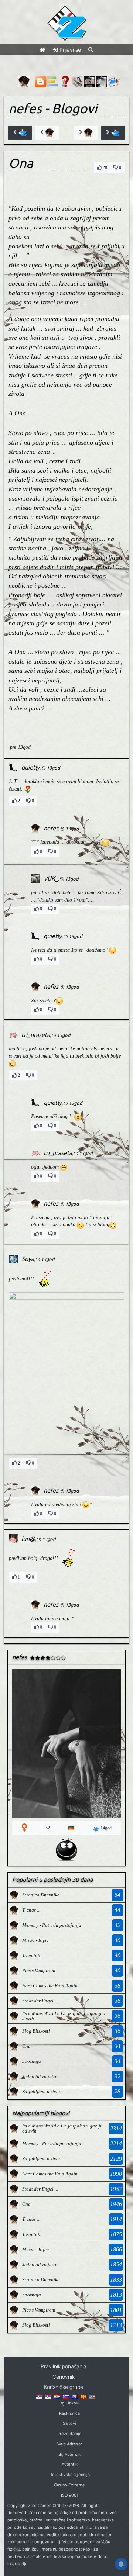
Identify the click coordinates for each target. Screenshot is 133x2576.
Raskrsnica (69, 2413)
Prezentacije (69, 2434)
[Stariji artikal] (113, 133)
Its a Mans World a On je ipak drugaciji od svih (64, 2016)
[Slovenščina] (66, 2396)
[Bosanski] (75, 2396)
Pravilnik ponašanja (64, 2366)
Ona (26, 2046)
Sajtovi (69, 2423)
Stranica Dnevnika (41, 1895)
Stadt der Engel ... (40, 2001)
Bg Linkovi (69, 2403)
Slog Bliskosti (36, 2031)
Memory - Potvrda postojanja (52, 1925)
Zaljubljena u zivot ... (43, 2091)
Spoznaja (32, 2061)
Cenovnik (64, 2377)
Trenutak (31, 1955)
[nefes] (14, 1894)
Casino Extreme (69, 2485)
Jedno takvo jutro (40, 2076)
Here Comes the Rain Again (50, 1986)
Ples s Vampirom (39, 1970)
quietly (30, 767)
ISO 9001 (70, 2495)
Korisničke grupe (64, 2387)
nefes (25, 108)
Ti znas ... (31, 1910)
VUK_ (51, 878)
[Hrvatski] (57, 2396)
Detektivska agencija (69, 2475)
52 (48, 1828)
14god (106, 1828)
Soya (28, 1259)
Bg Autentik (69, 2454)
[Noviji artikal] (20, 133)
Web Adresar (70, 2444)
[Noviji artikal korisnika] (47, 133)
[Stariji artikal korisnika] (86, 133)
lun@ (28, 1539)
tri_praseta (36, 1035)
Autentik (70, 2464)
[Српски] (39, 2396)
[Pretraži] (91, 50)
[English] (92, 2396)
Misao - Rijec (35, 1940)
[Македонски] (83, 2396)
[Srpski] (48, 2396)
